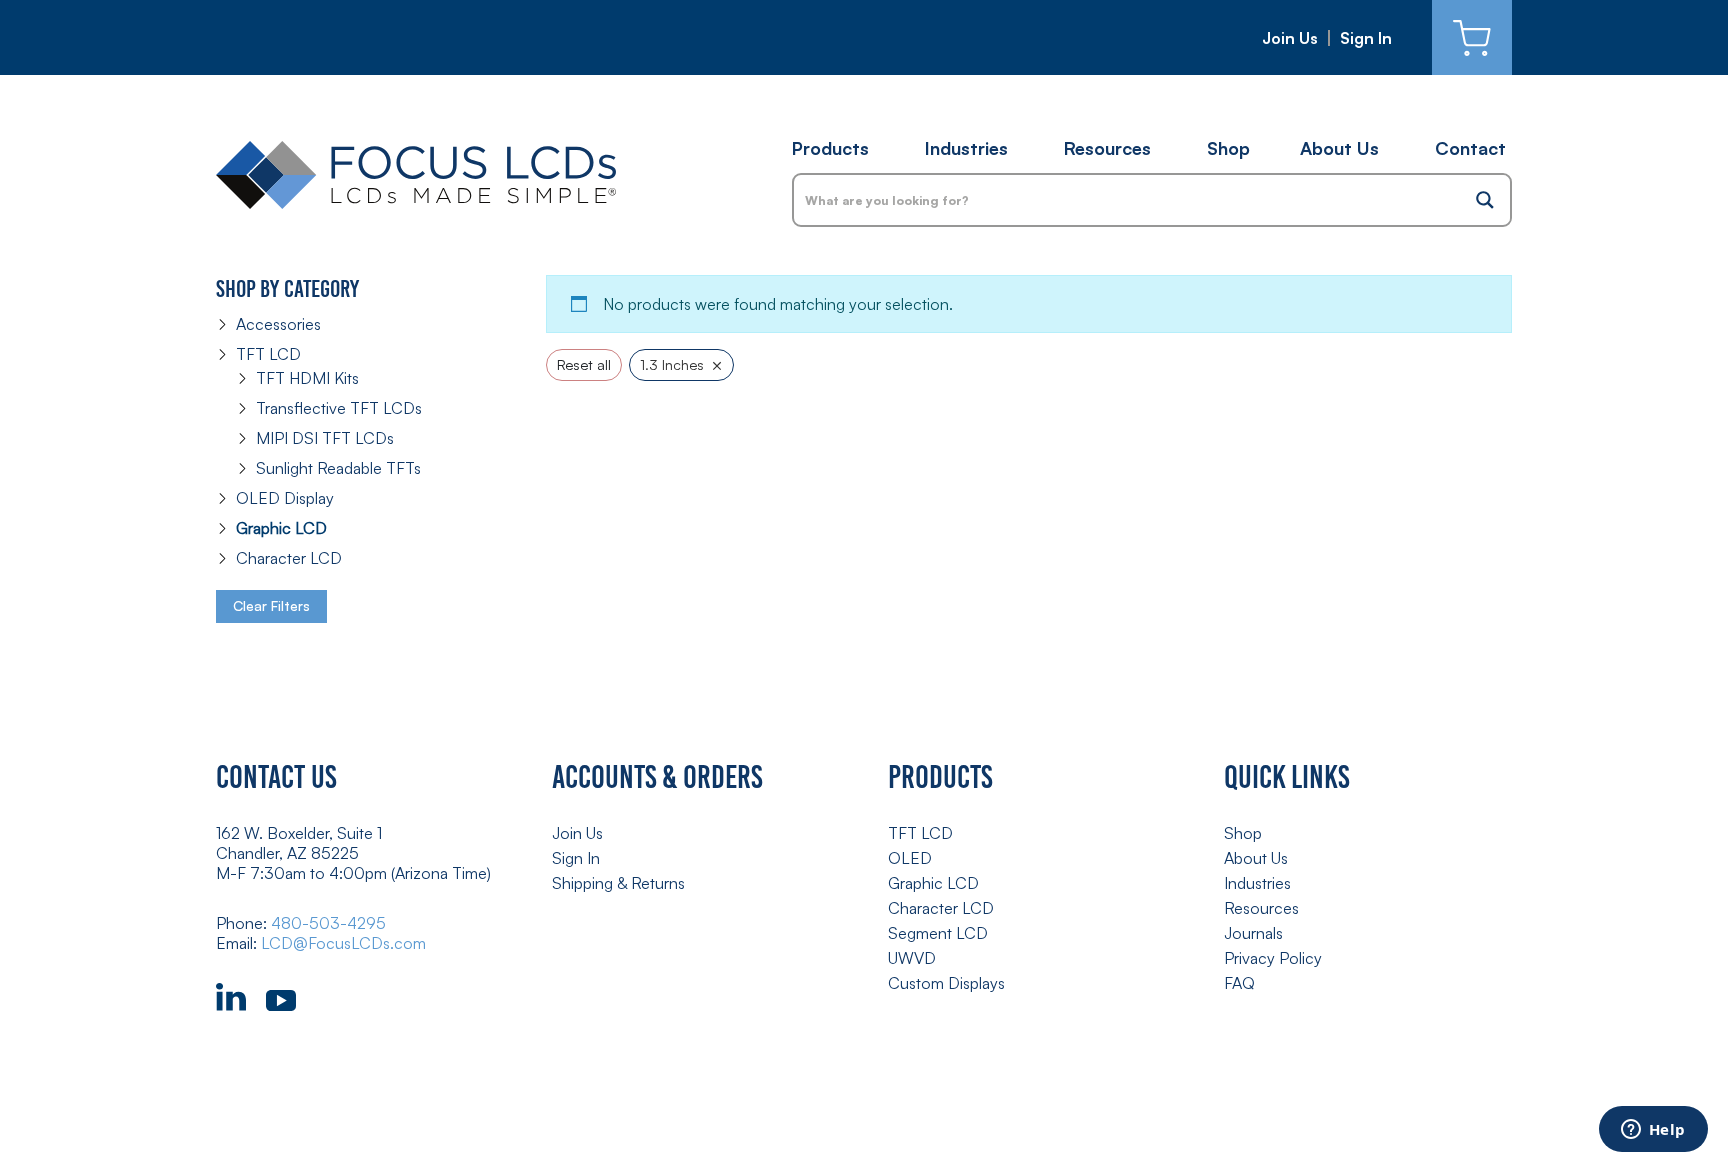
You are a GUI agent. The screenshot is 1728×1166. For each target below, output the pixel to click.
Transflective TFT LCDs (339, 408)
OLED (910, 858)
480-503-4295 (328, 923)
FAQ (1239, 983)
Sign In (1366, 38)
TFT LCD (268, 354)
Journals (1253, 933)
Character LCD (289, 558)
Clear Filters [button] (271, 605)
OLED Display (285, 498)
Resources (1107, 148)
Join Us (1290, 38)
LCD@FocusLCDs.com (343, 943)
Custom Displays (946, 983)
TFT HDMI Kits (307, 378)
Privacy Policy (1273, 958)
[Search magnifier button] (1485, 200)
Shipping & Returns (618, 883)
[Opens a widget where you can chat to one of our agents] (1653, 1131)
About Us (1339, 148)
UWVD (912, 958)
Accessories (278, 324)
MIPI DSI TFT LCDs (325, 438)
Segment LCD (938, 933)
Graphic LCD (281, 528)
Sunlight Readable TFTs (338, 468)
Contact (1470, 148)
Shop (1228, 148)
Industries (966, 148)
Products (830, 148)
